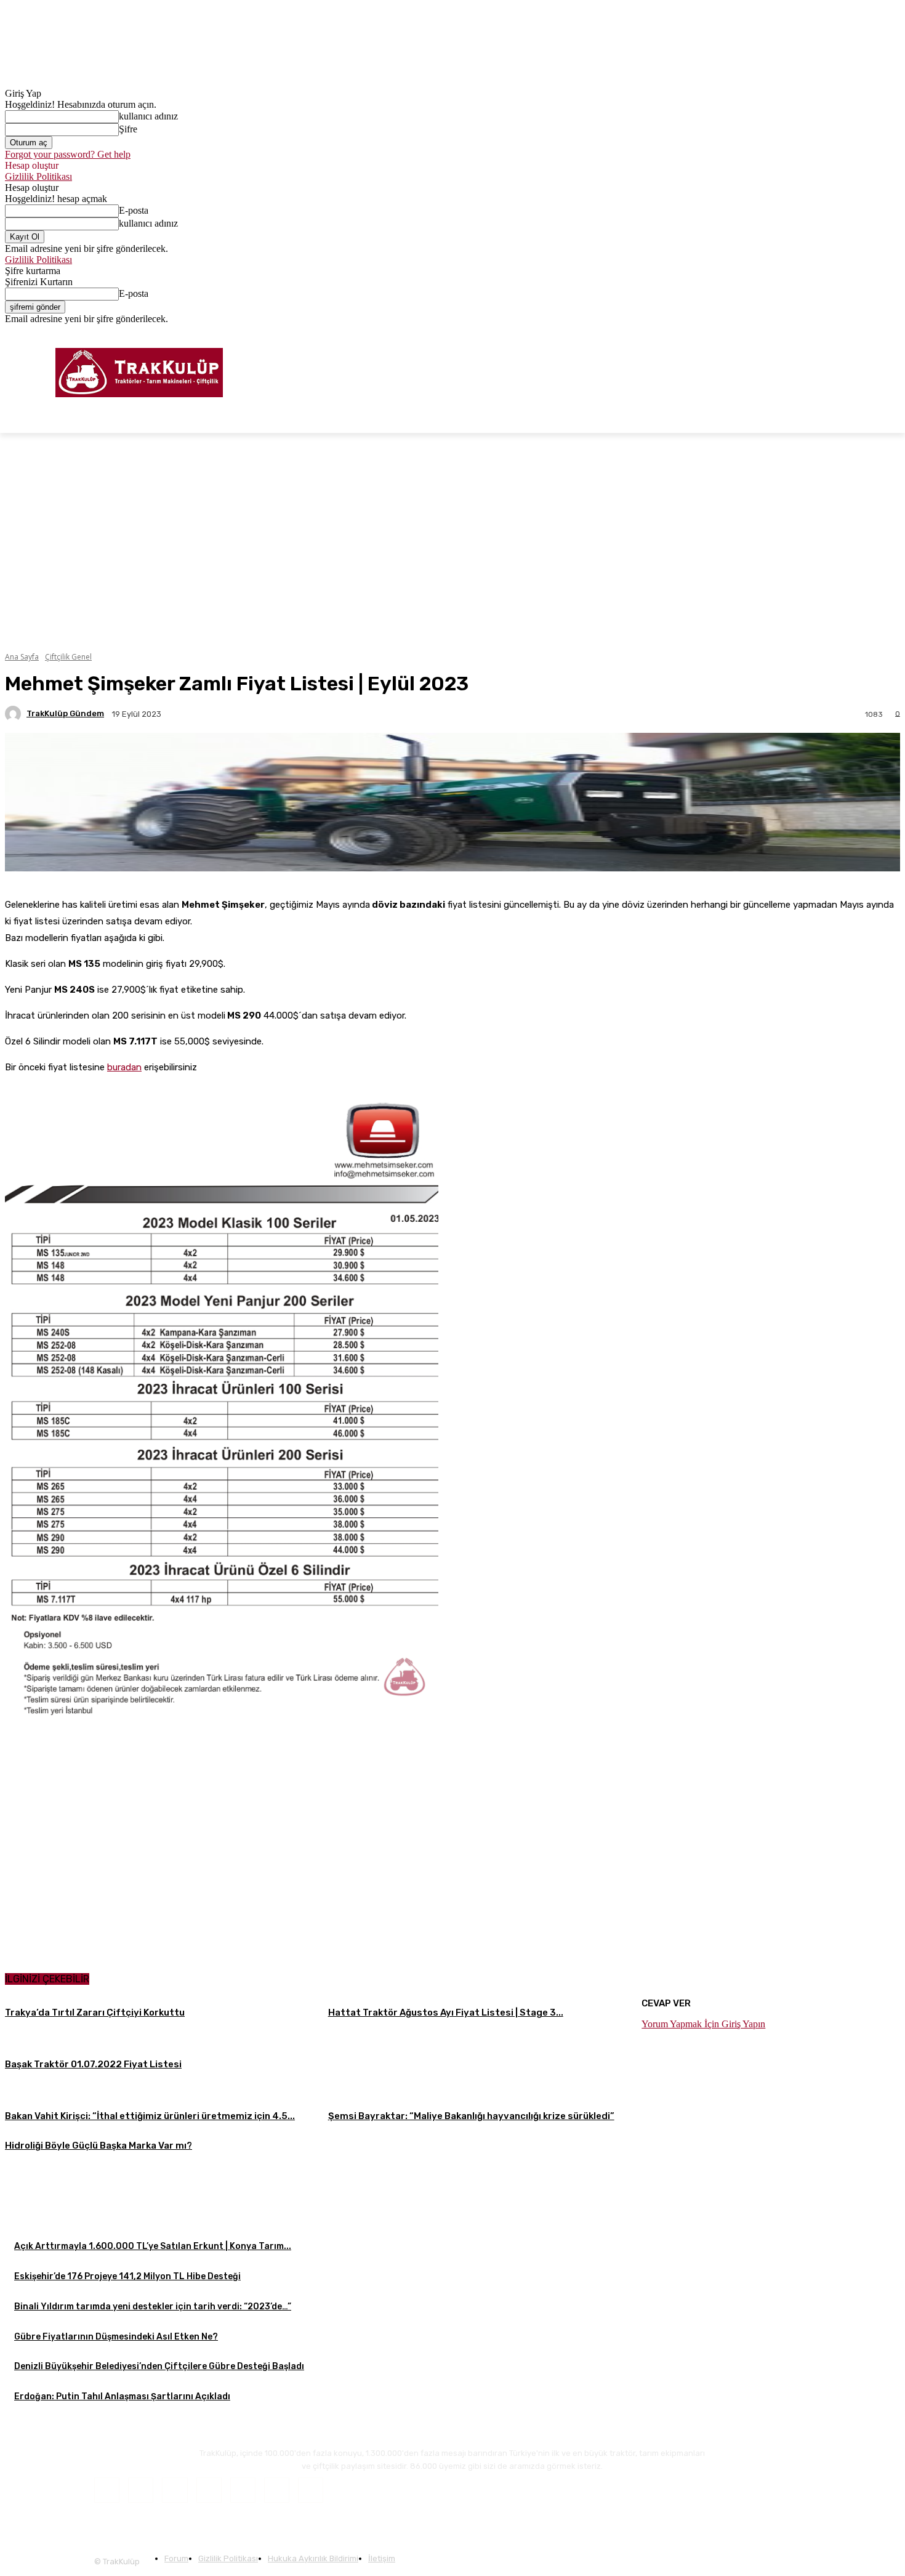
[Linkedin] (175, 2490)
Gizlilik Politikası (38, 176)
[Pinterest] (243, 2490)
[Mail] (209, 2490)
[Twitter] (876, 333)
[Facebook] (842, 333)
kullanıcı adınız (148, 116)
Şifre (128, 129)
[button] (885, 418)
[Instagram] (859, 333)
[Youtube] (893, 333)
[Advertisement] (452, 2247)
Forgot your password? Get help (68, 154)
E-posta (134, 210)
